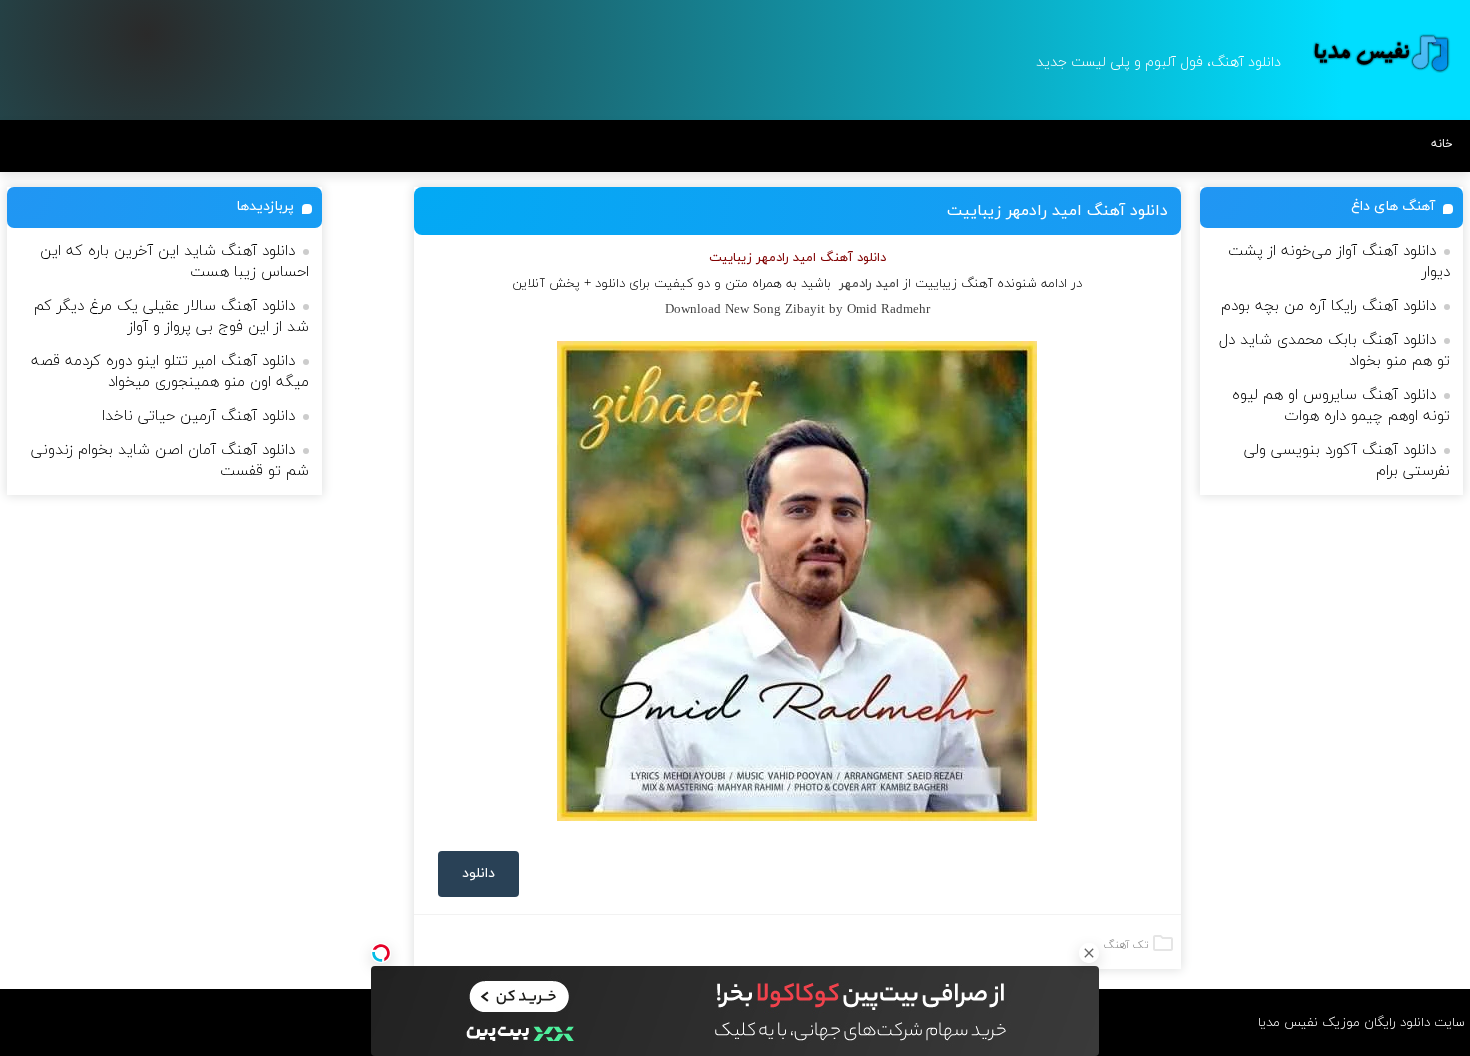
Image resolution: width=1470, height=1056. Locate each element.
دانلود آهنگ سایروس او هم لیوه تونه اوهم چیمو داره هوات (1341, 406)
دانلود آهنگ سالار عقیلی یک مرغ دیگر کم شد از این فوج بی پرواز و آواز (171, 317)
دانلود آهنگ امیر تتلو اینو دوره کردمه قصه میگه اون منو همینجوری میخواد (170, 372)
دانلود (478, 873)
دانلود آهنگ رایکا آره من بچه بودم (1328, 306)
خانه (1442, 144)
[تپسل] (381, 953)
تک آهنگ (1126, 945)
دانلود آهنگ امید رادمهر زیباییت (1057, 211)
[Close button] (1089, 953)
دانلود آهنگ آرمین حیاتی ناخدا (198, 416)
